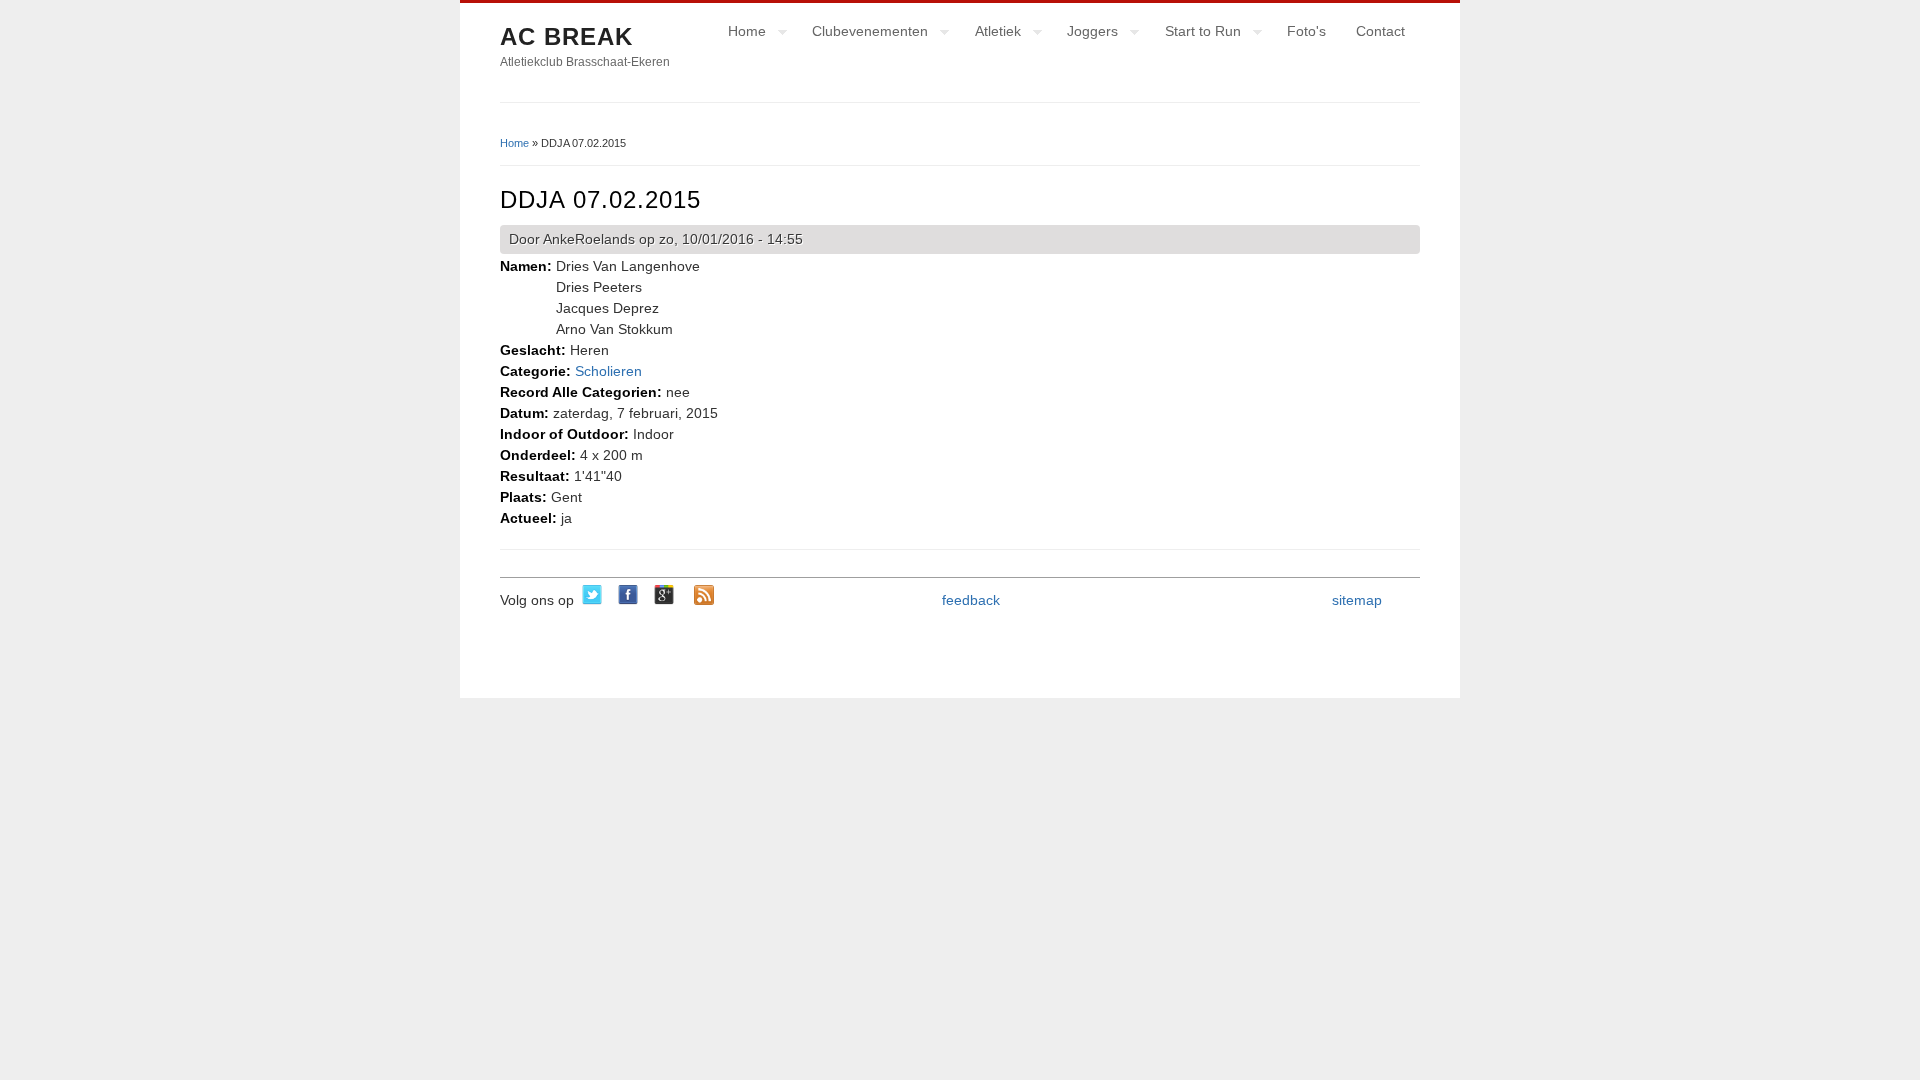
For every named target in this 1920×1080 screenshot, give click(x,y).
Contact (1380, 31)
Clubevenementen (862, 34)
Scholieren (608, 371)
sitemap (1357, 600)
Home (739, 34)
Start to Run (1195, 34)
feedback (971, 600)
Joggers (1085, 34)
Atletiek (990, 34)
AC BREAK (566, 36)
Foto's (1306, 31)
